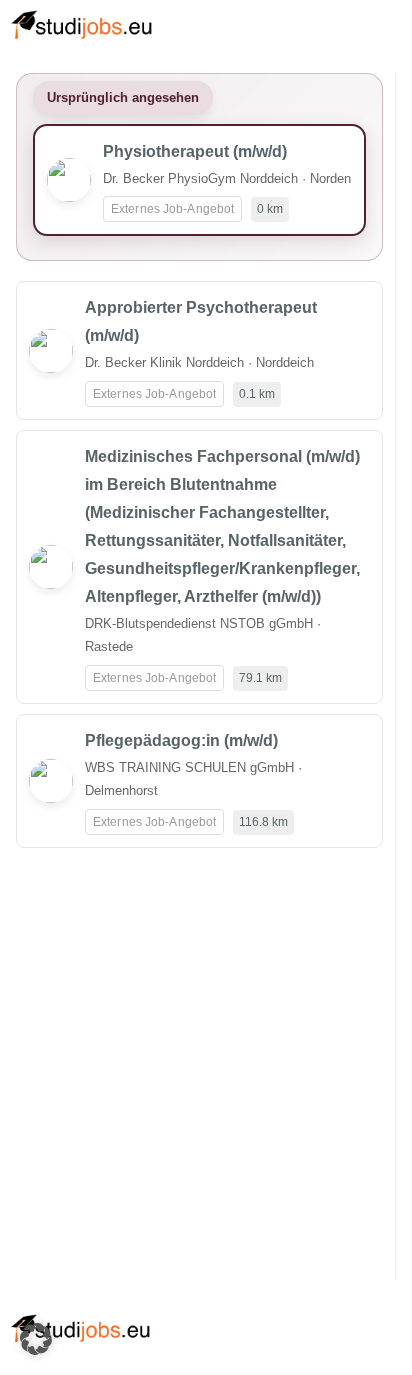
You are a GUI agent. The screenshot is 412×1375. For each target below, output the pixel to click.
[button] (36, 1339)
